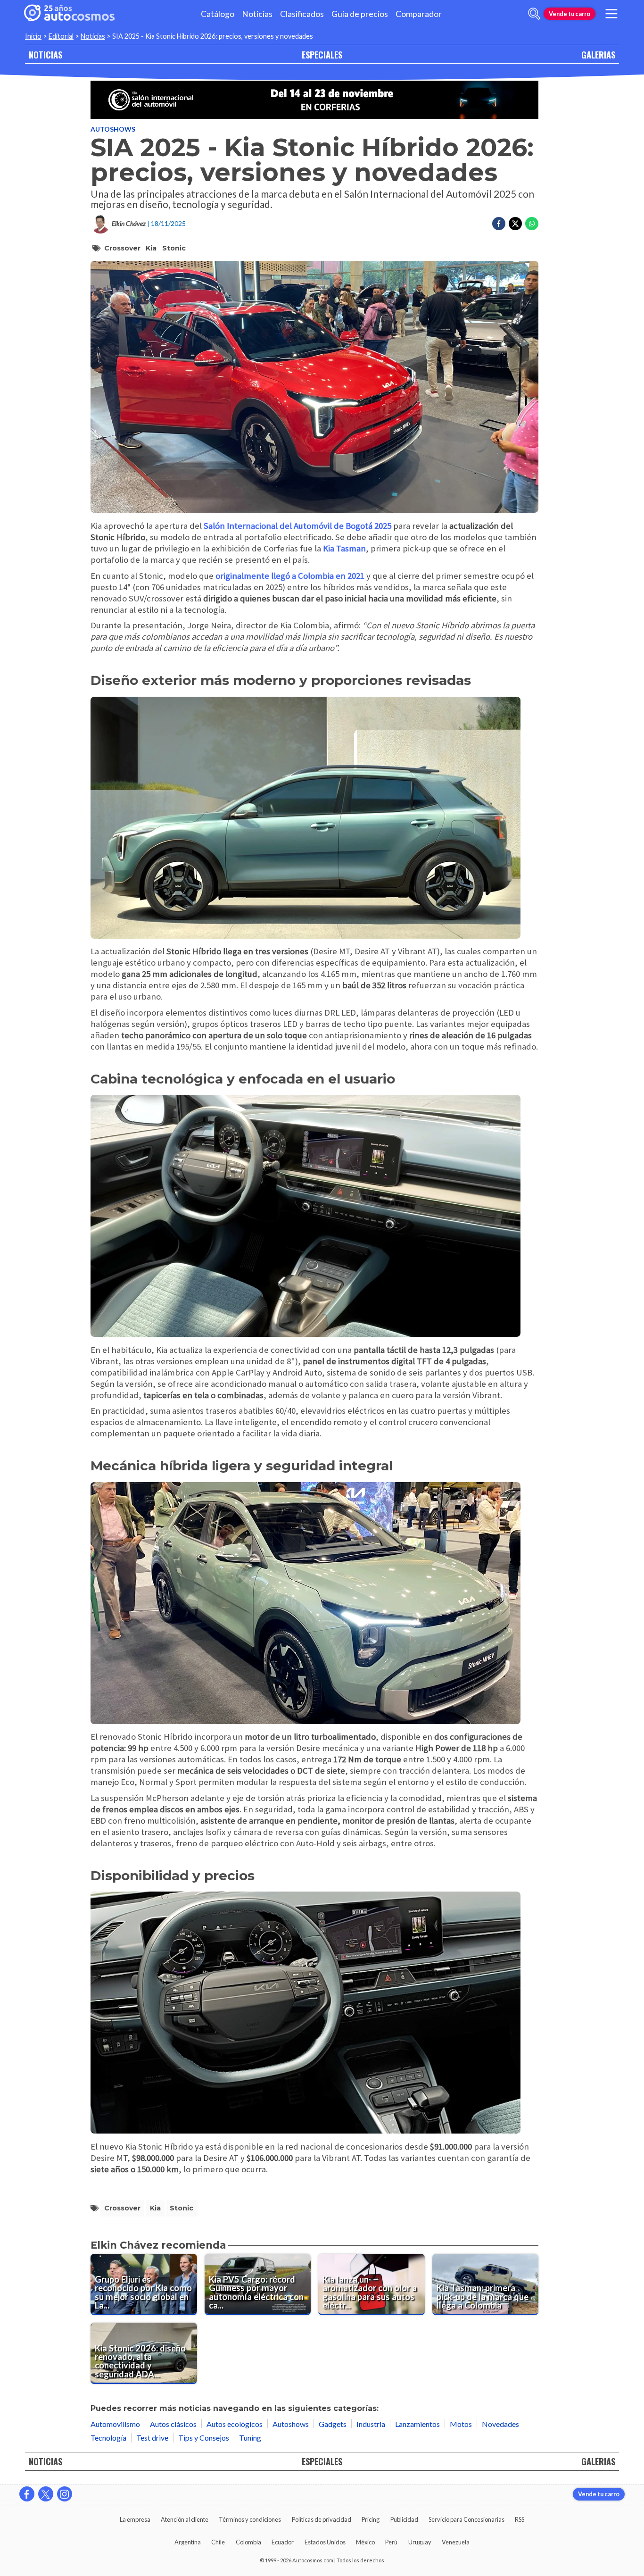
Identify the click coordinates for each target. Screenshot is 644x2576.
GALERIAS (598, 54)
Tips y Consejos (204, 2438)
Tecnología (108, 2438)
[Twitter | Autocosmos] (46, 2494)
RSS (520, 2519)
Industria (371, 2424)
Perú (391, 2542)
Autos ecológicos (235, 2424)
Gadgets (333, 2424)
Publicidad (404, 2519)
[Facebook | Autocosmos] (27, 2494)
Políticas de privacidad (322, 2519)
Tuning (250, 2438)
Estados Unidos (325, 2542)
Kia (151, 248)
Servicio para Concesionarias (466, 2519)
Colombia (248, 2542)
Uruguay (420, 2542)
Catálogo (218, 14)
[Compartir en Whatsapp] (532, 224)
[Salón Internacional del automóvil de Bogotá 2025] (314, 100)
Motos (461, 2424)
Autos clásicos (173, 2424)
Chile (218, 2542)
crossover (122, 248)
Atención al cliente (185, 2519)
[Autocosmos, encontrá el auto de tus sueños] (69, 14)
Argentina (188, 2542)
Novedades (500, 2424)
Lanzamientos (417, 2424)
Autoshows (113, 129)
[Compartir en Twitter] (515, 224)
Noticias (257, 14)
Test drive (152, 2438)
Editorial (61, 36)
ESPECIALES (322, 54)
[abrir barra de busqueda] (534, 14)
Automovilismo (115, 2424)
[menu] (611, 14)
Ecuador (283, 2542)
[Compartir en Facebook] (499, 224)
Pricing (371, 2519)
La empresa (135, 2519)
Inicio (33, 36)
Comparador (419, 14)
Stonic (174, 248)
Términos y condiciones (250, 2519)
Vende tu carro (570, 14)
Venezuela (456, 2542)
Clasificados (302, 14)
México (365, 2542)
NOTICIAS (45, 54)
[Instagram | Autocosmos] (65, 2494)
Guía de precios (360, 14)
